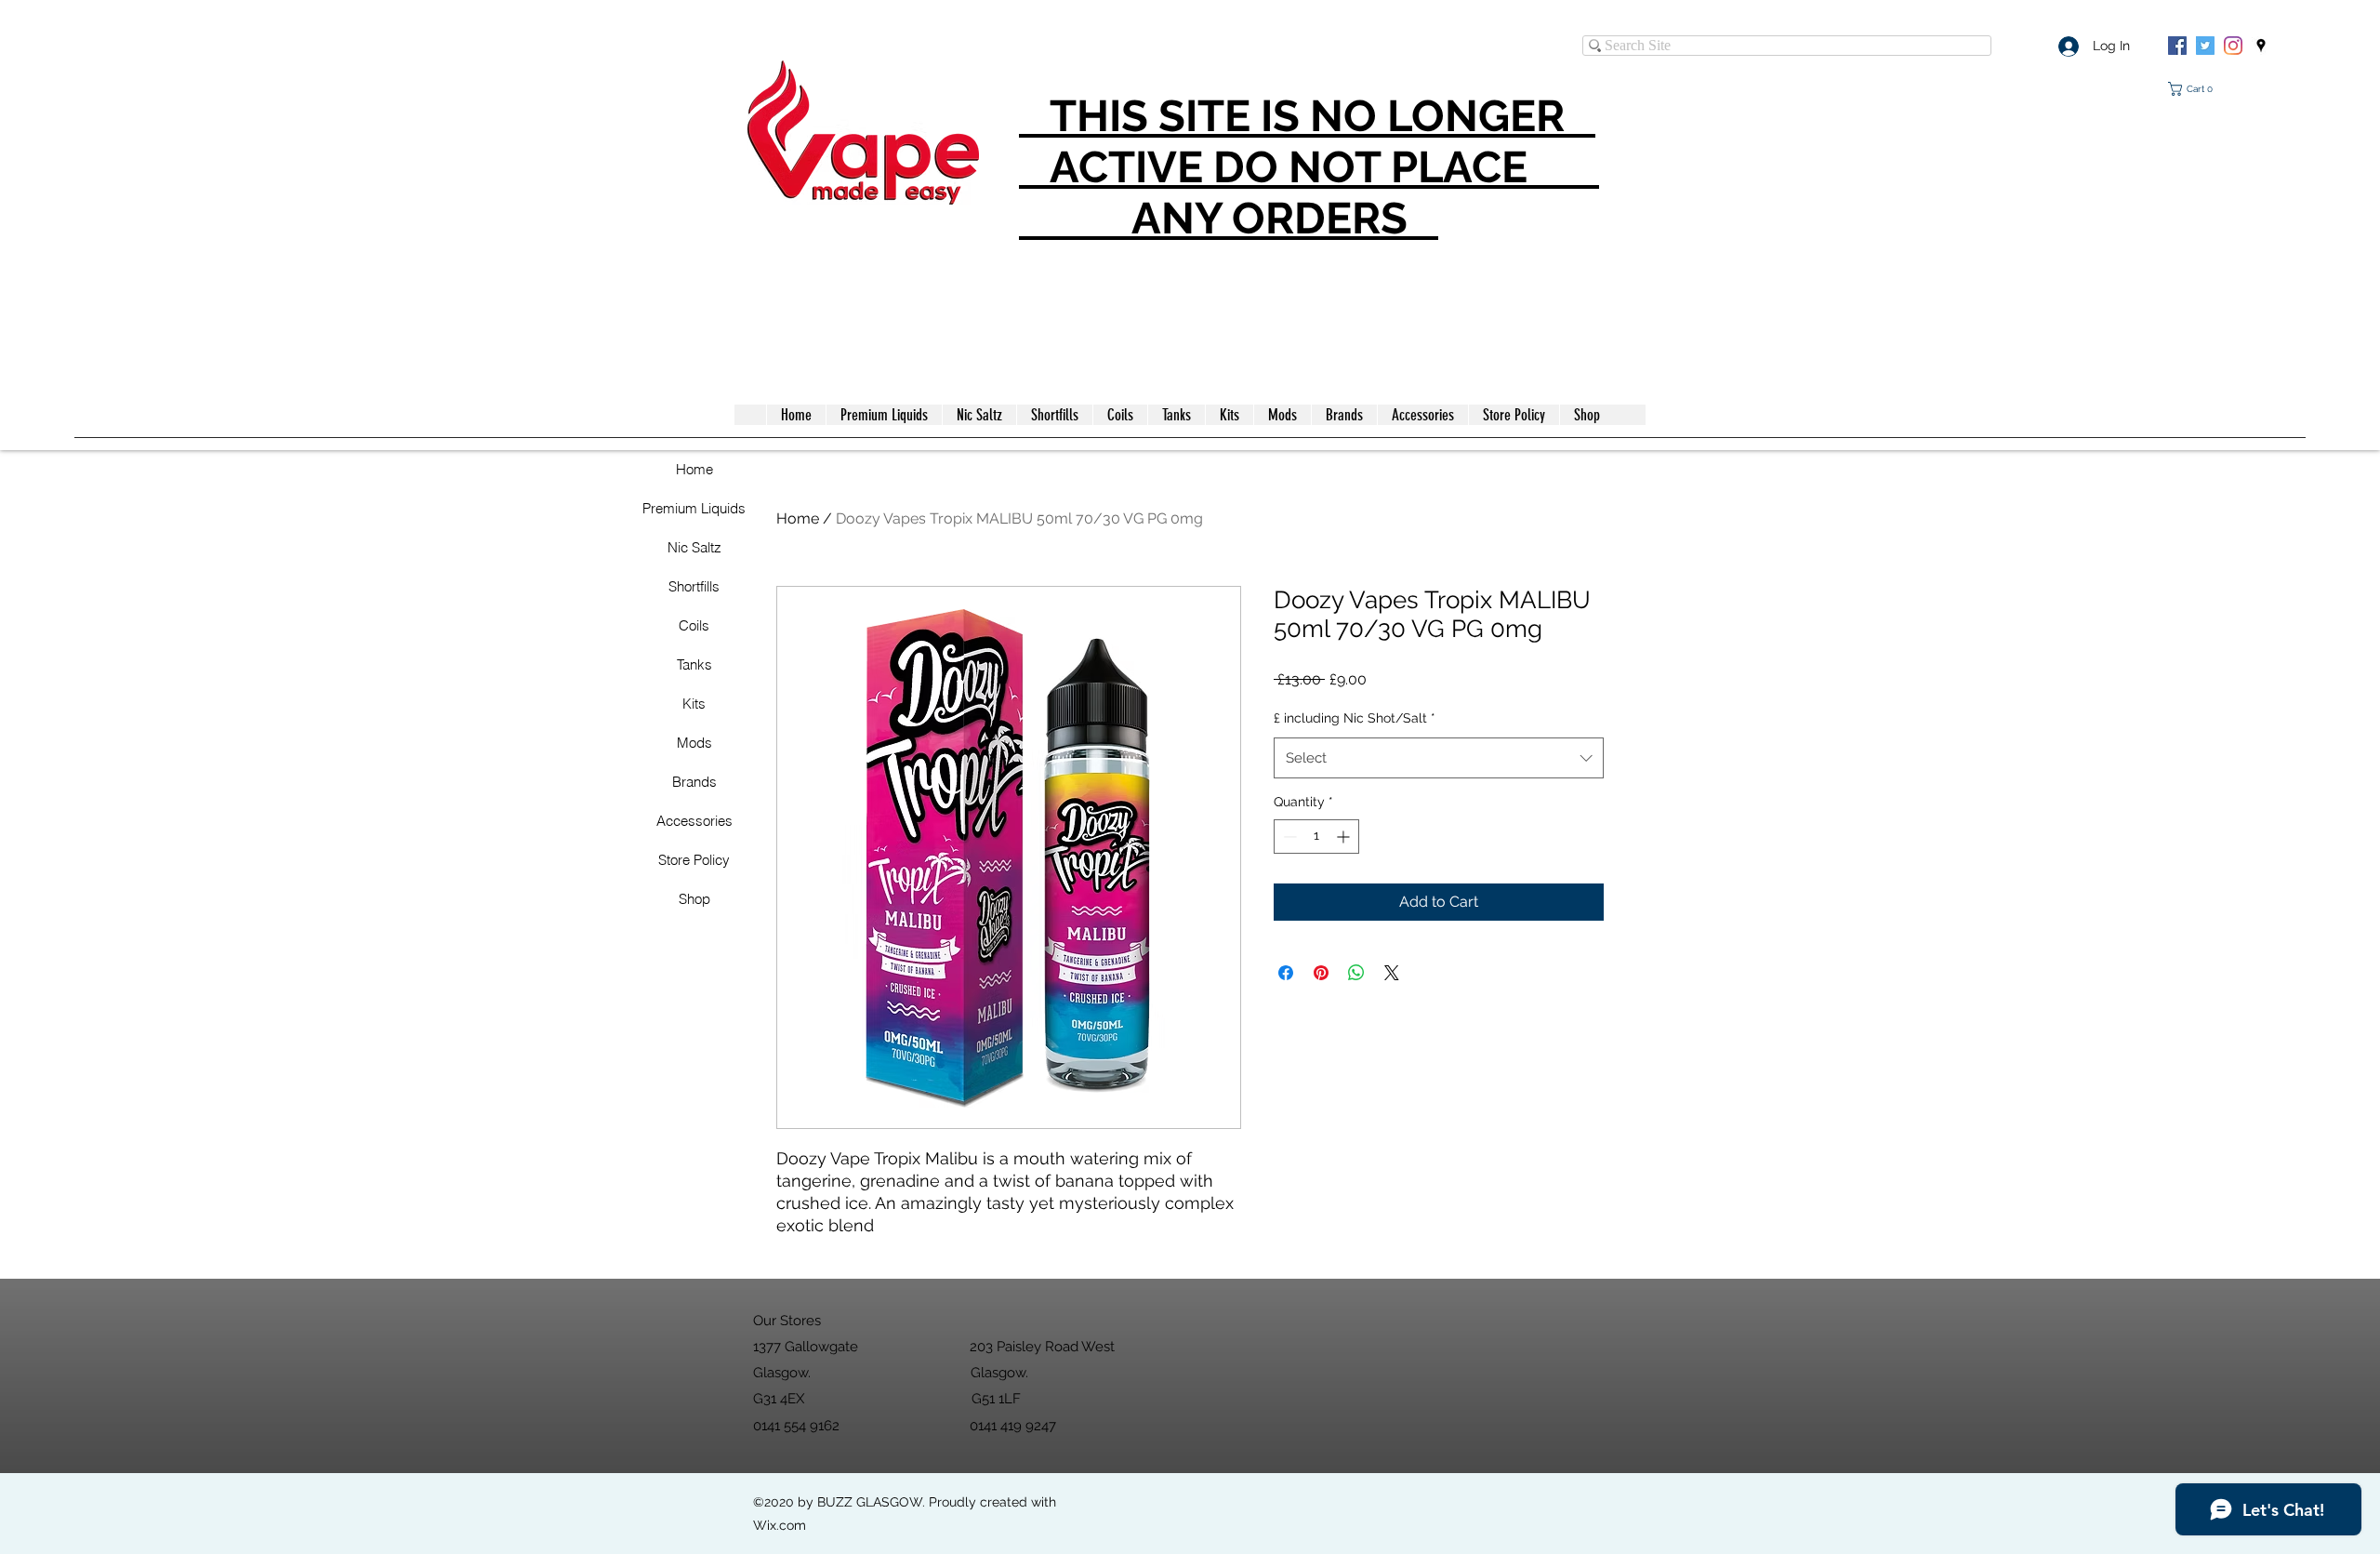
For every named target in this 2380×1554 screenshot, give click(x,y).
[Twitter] (2205, 46)
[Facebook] (2177, 46)
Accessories (694, 821)
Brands (694, 782)
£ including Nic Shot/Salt (1355, 718)
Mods (694, 743)
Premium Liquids (694, 508)
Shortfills (694, 586)
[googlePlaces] (2261, 46)
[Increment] (1345, 837)
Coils (694, 625)
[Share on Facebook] (1286, 973)
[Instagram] (2233, 46)
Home (694, 469)
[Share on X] (1392, 973)
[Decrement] (1288, 837)
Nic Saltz (694, 547)
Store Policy (694, 860)
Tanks (694, 664)
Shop (694, 899)
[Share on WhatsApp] (1356, 973)
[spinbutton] (1316, 837)
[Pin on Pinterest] (1321, 973)
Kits (694, 704)
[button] (2194, 89)
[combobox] (1439, 758)
